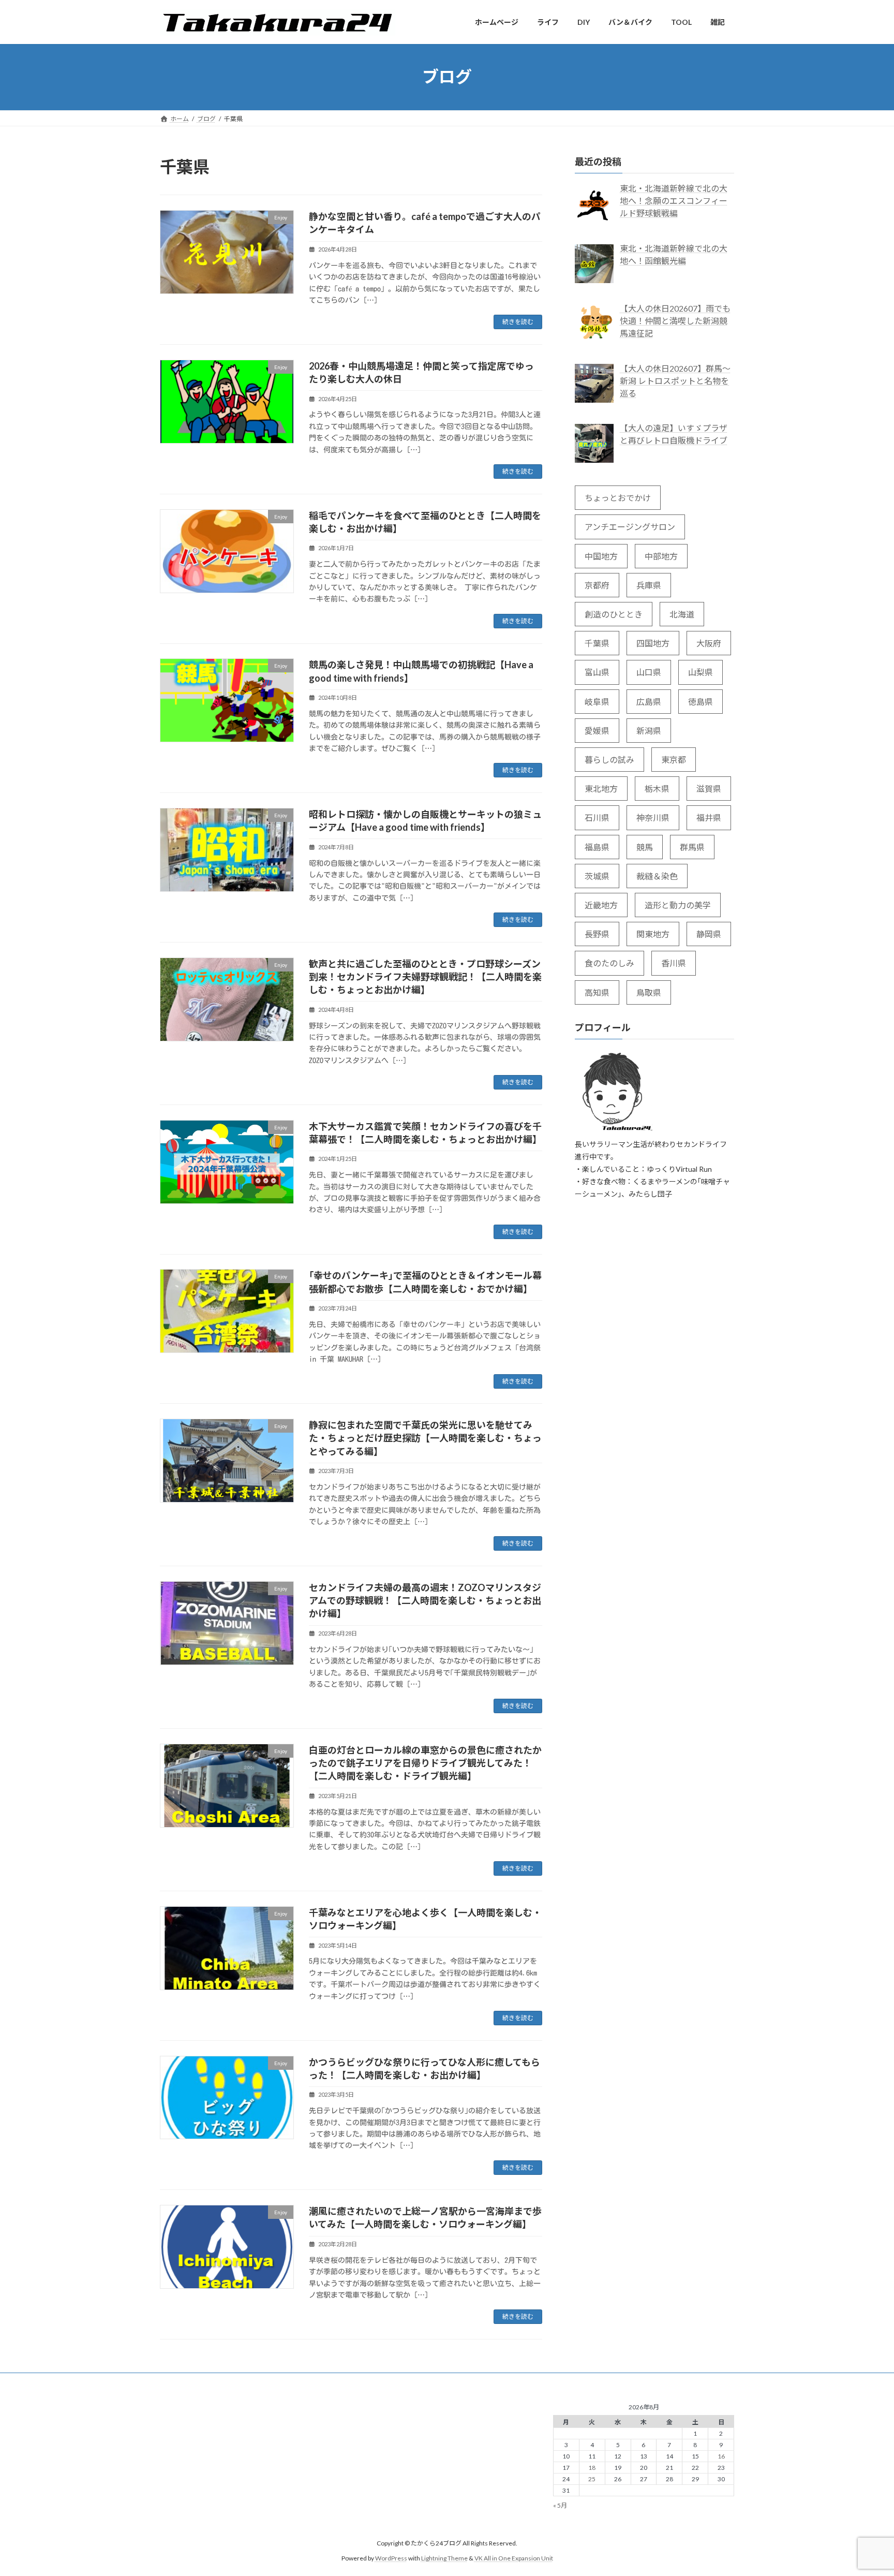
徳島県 (701, 701)
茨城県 (597, 875)
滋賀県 (709, 789)
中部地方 (661, 556)
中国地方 (601, 556)
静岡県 (709, 934)
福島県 (597, 847)
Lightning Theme (444, 2558)
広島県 (649, 701)
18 (592, 2468)
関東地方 (653, 934)
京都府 (597, 585)
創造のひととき (614, 614)
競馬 (645, 847)
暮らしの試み (609, 760)
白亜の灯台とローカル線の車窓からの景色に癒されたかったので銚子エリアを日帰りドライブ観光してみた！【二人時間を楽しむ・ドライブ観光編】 (425, 1763)
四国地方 (653, 643)
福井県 (709, 818)
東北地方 (601, 789)
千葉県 (597, 643)
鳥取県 (649, 992)
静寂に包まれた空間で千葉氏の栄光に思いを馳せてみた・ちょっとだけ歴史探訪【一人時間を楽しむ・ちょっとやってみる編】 (425, 1438)
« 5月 (560, 2506)
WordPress (391, 2558)
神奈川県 (653, 818)
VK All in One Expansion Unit (514, 2558)
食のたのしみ (609, 963)
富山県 (597, 672)
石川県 (597, 818)
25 (592, 2479)
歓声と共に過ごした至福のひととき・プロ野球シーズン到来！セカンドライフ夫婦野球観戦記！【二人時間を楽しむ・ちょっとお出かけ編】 (425, 977)
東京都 (674, 760)
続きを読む (518, 322)
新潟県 (649, 730)
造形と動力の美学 (678, 905)
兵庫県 (649, 585)
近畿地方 (601, 905)
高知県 (597, 992)
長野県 (597, 934)
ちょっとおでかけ (618, 498)
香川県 (674, 963)
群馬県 (692, 847)
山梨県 (701, 672)
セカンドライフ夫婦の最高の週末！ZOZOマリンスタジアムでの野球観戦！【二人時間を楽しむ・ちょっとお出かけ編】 (425, 1600)
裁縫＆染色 (657, 875)
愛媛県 (597, 730)
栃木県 (657, 789)
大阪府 (709, 643)
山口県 (649, 672)
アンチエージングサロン (630, 527)
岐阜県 (597, 701)
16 (721, 2456)
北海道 (682, 614)
